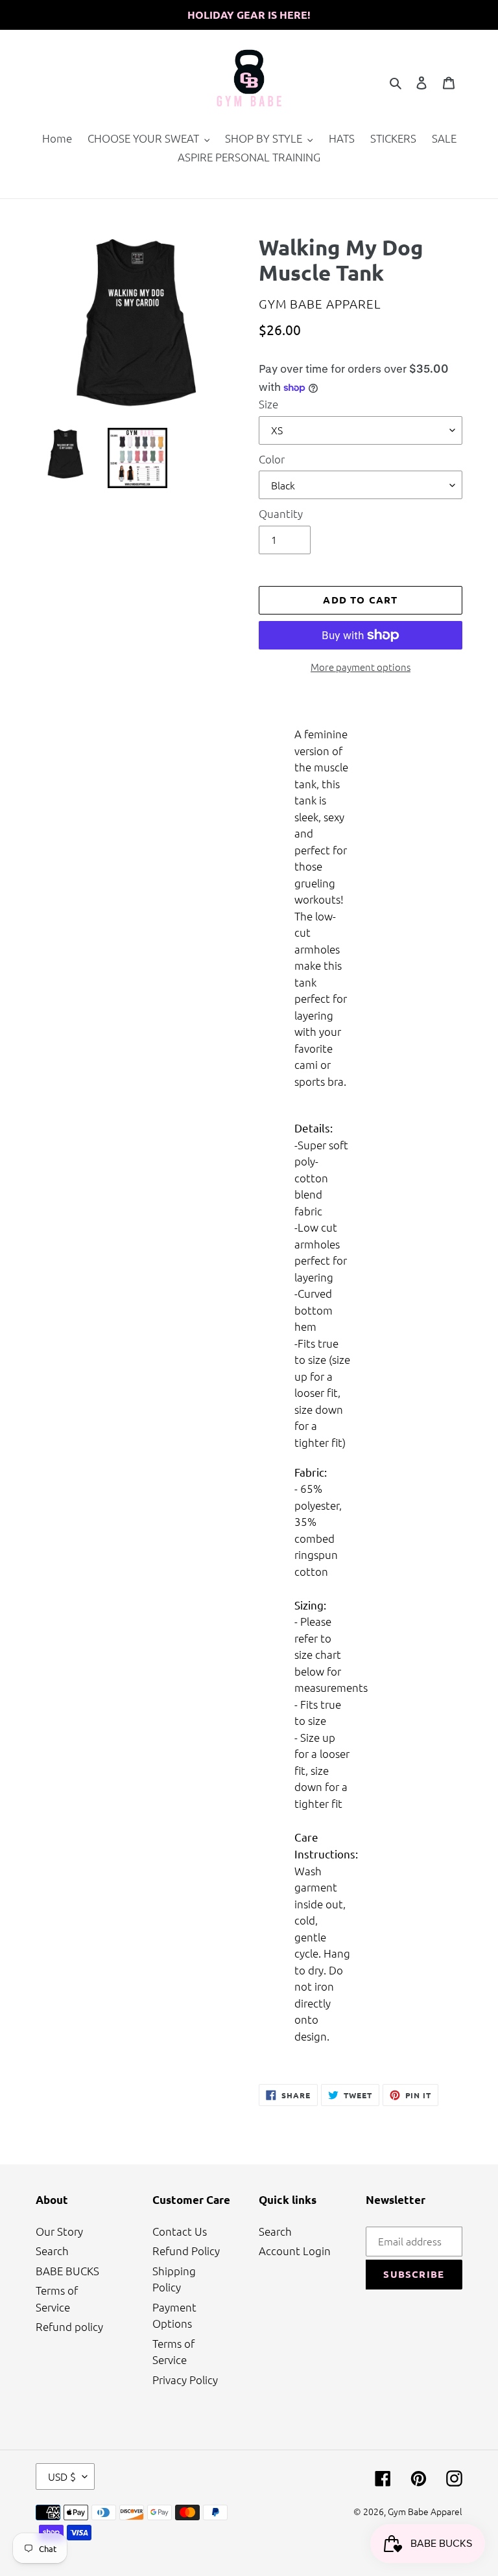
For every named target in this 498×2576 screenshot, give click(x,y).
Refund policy (69, 2326)
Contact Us (180, 2231)
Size (268, 404)
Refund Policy (186, 2251)
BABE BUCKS (67, 2271)
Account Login (295, 2251)
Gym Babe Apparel (425, 2511)
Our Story (59, 2231)
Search (52, 2251)
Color (272, 459)
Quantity (281, 513)
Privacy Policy (185, 2380)
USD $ (62, 2476)
